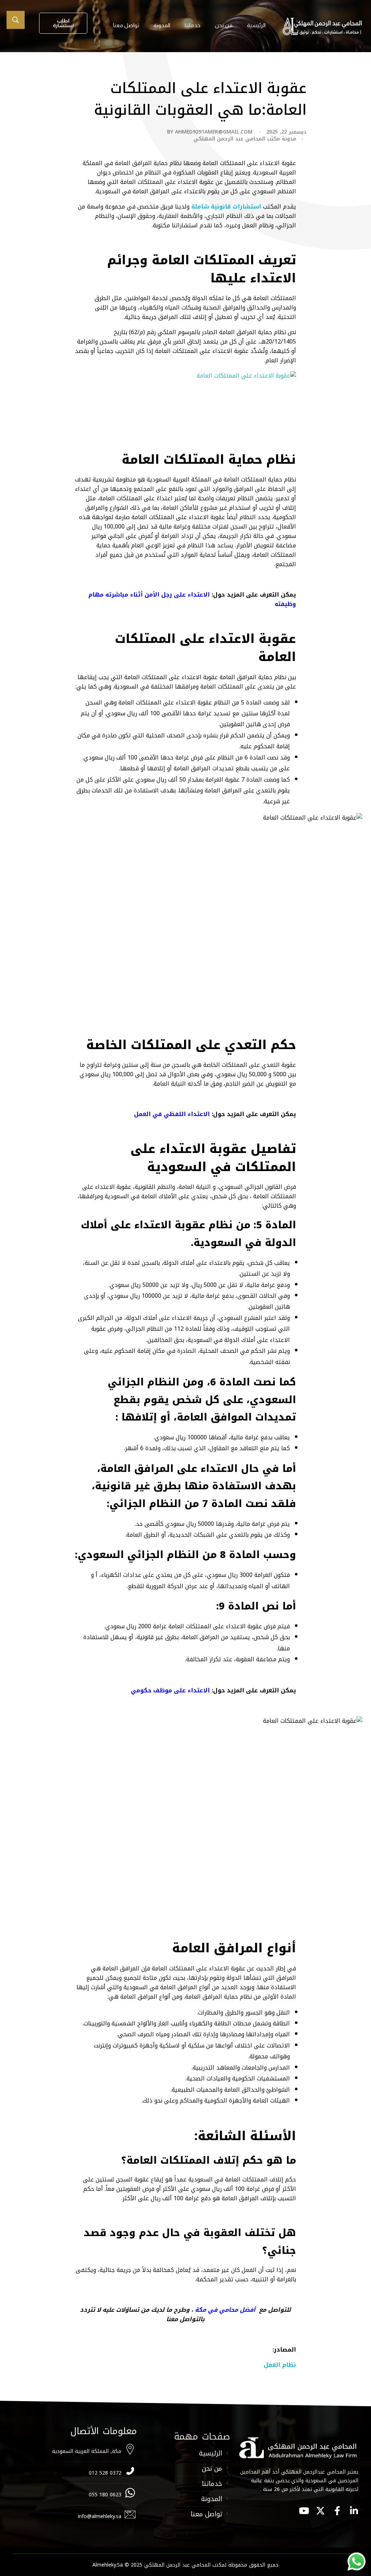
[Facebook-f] (337, 2511)
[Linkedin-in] (354, 2511)
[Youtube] (304, 2511)
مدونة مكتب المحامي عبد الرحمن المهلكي (245, 139)
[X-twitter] (320, 2511)
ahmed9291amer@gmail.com (214, 132)
